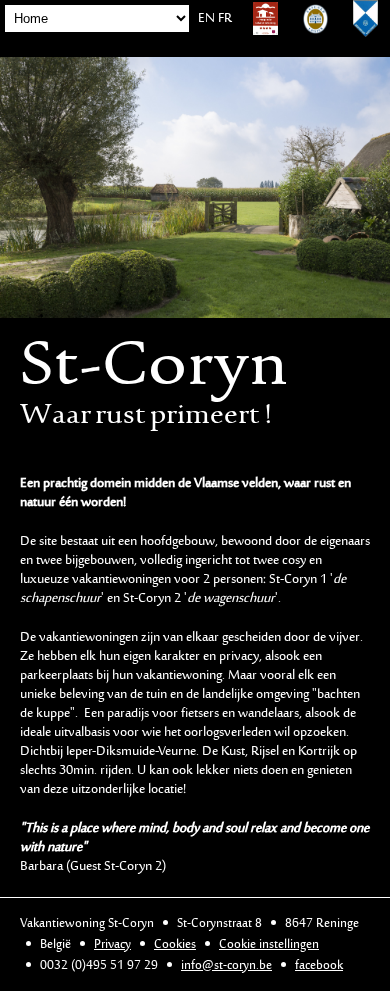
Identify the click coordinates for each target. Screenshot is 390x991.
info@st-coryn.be (226, 965)
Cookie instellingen (269, 944)
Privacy (112, 944)
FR (225, 19)
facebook (319, 965)
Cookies (175, 944)
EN (206, 19)
